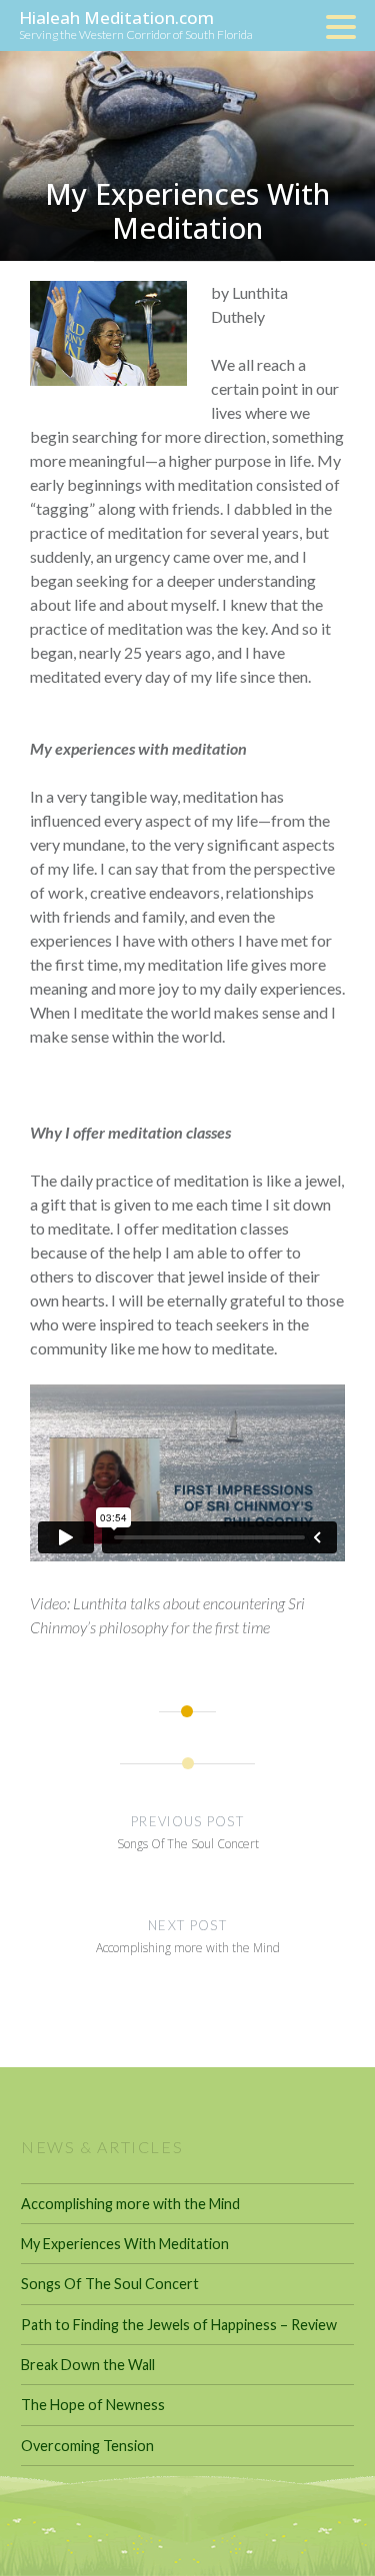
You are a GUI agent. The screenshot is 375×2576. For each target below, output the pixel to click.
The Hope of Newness (93, 2405)
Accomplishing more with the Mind (130, 2204)
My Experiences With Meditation (125, 2244)
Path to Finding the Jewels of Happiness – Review (179, 2325)
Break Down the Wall (88, 2365)
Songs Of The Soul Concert (110, 2284)
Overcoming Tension (87, 2446)
